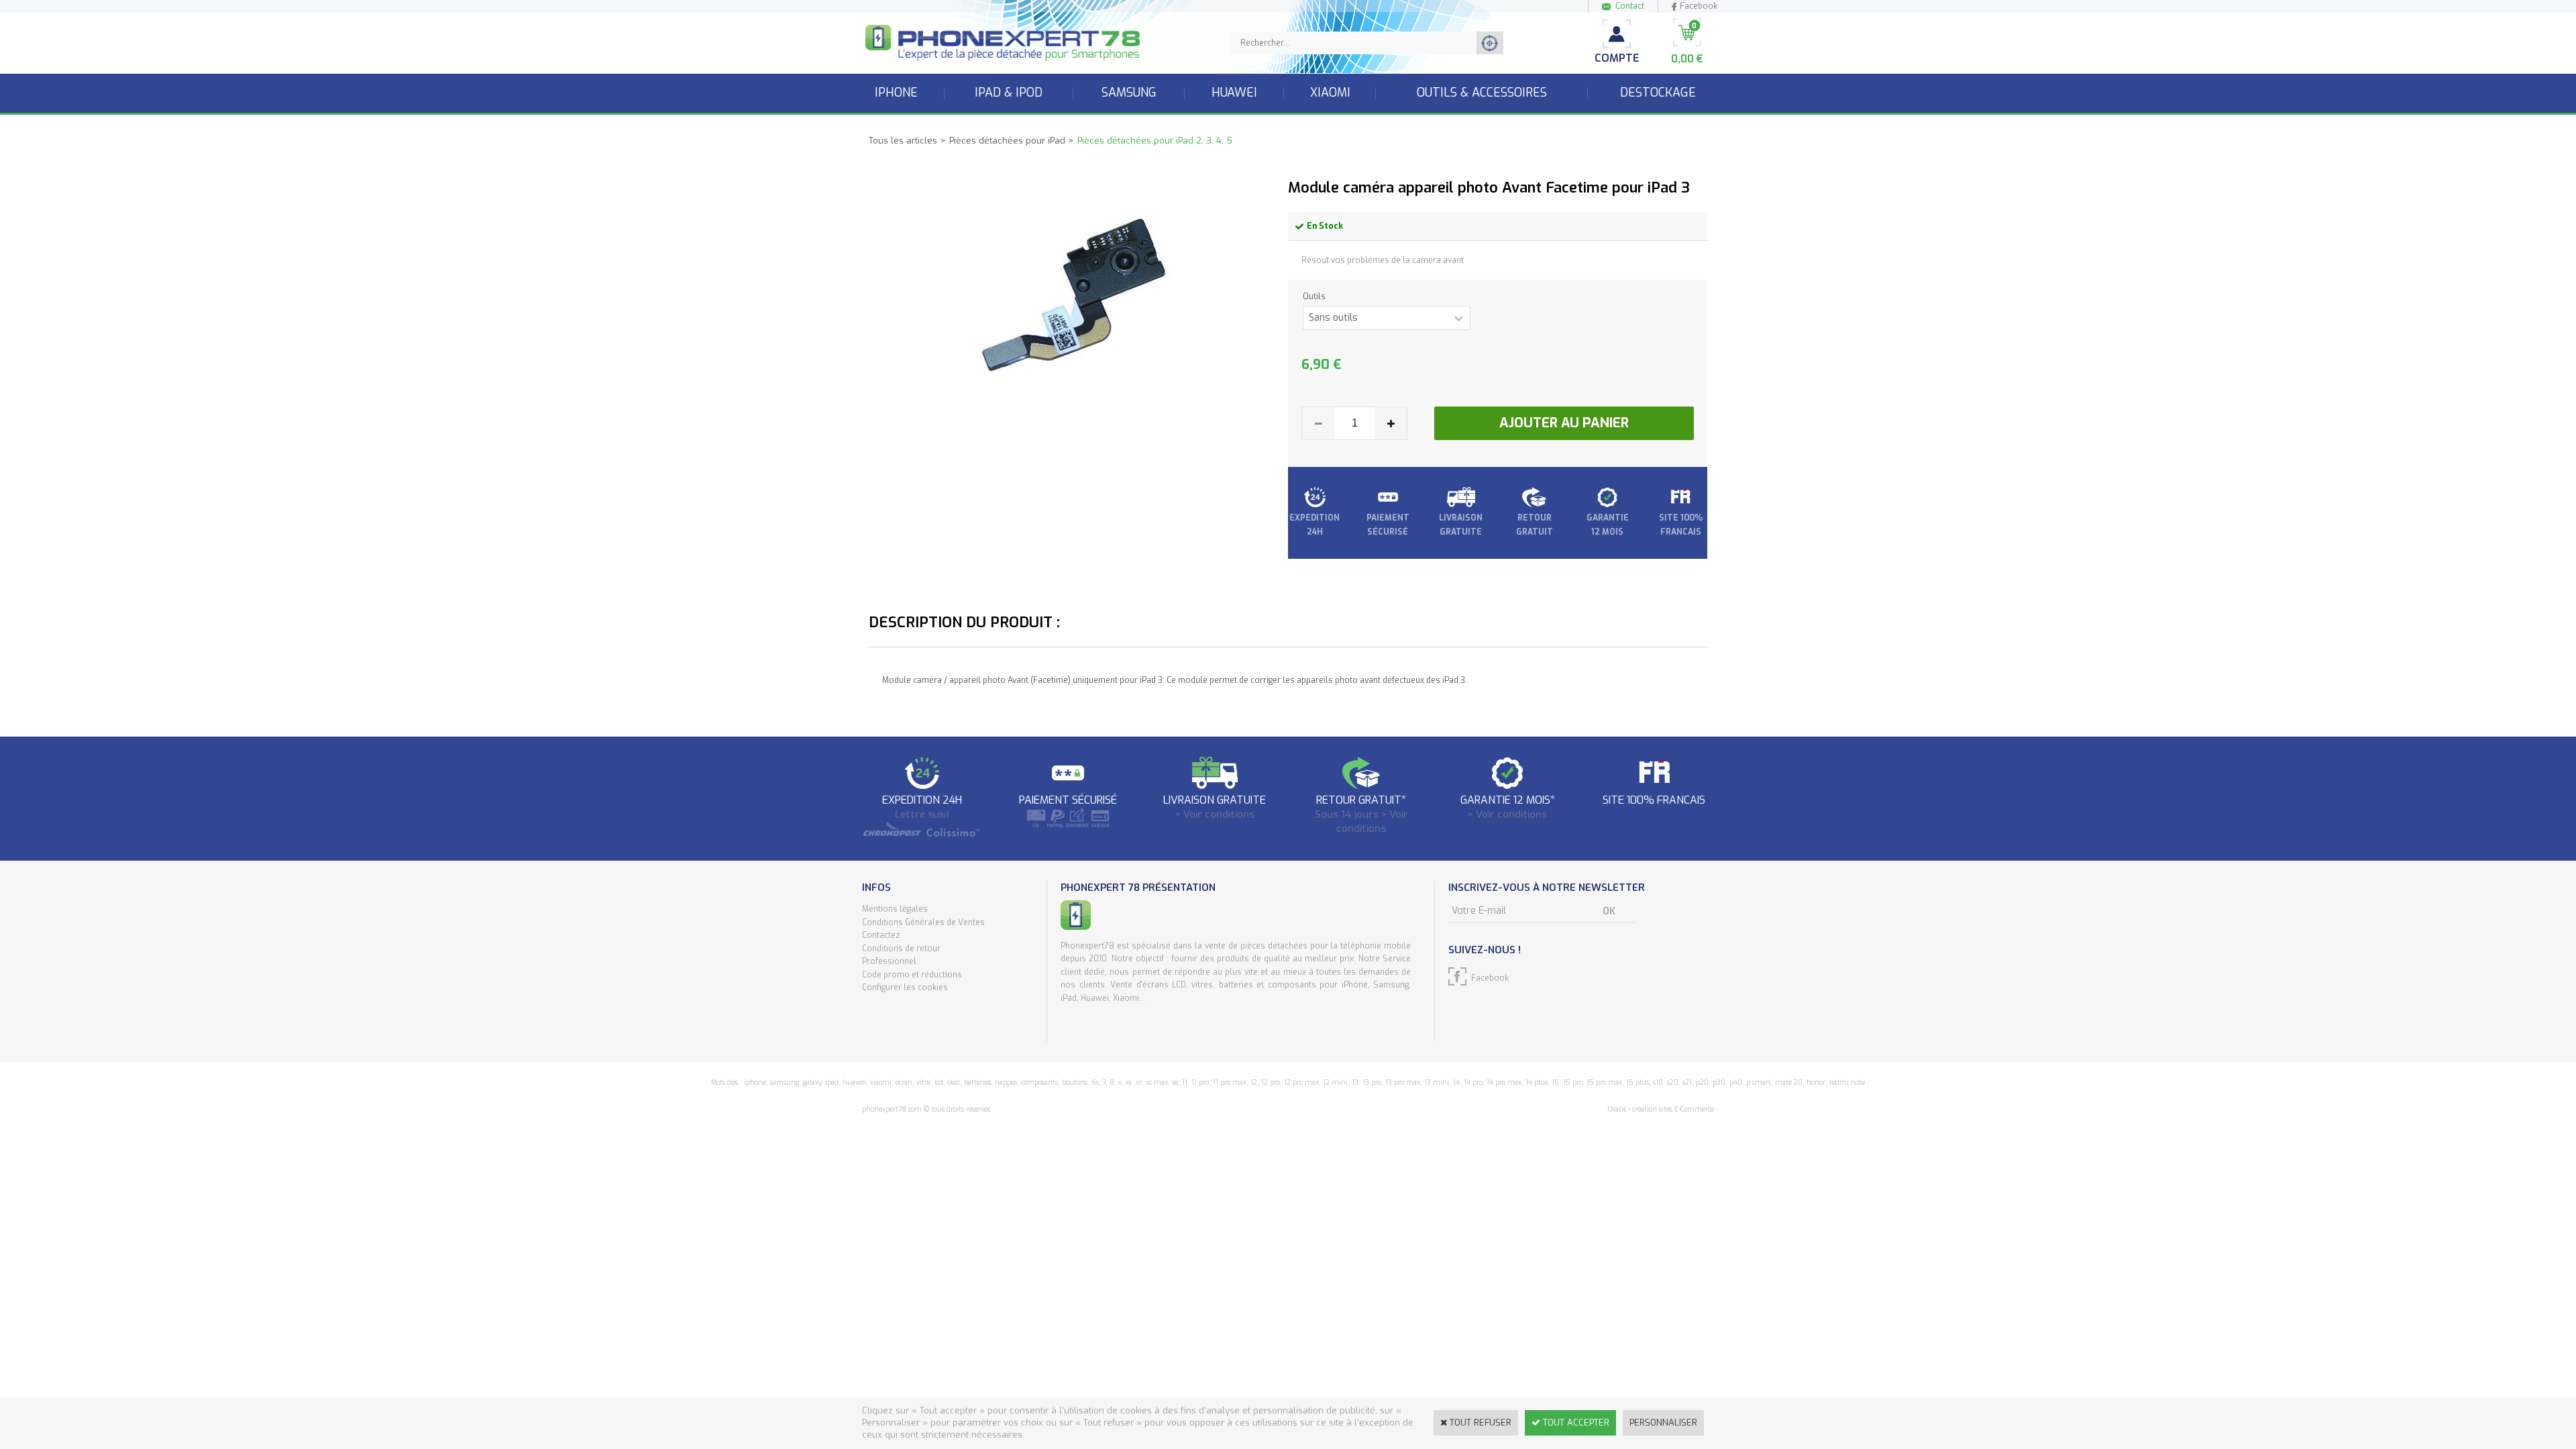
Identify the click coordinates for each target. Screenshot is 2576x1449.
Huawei (1234, 93)
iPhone (896, 93)
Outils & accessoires (1482, 93)
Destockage (1658, 93)
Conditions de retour (901, 949)
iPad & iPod (1009, 93)
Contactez (881, 935)
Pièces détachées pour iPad (1007, 141)
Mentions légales (895, 909)
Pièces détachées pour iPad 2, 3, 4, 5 (1155, 141)
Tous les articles (903, 141)
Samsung (1129, 93)
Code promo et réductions (912, 975)
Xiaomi (1330, 93)
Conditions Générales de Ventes (923, 922)
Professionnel (889, 961)
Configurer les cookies (905, 987)
